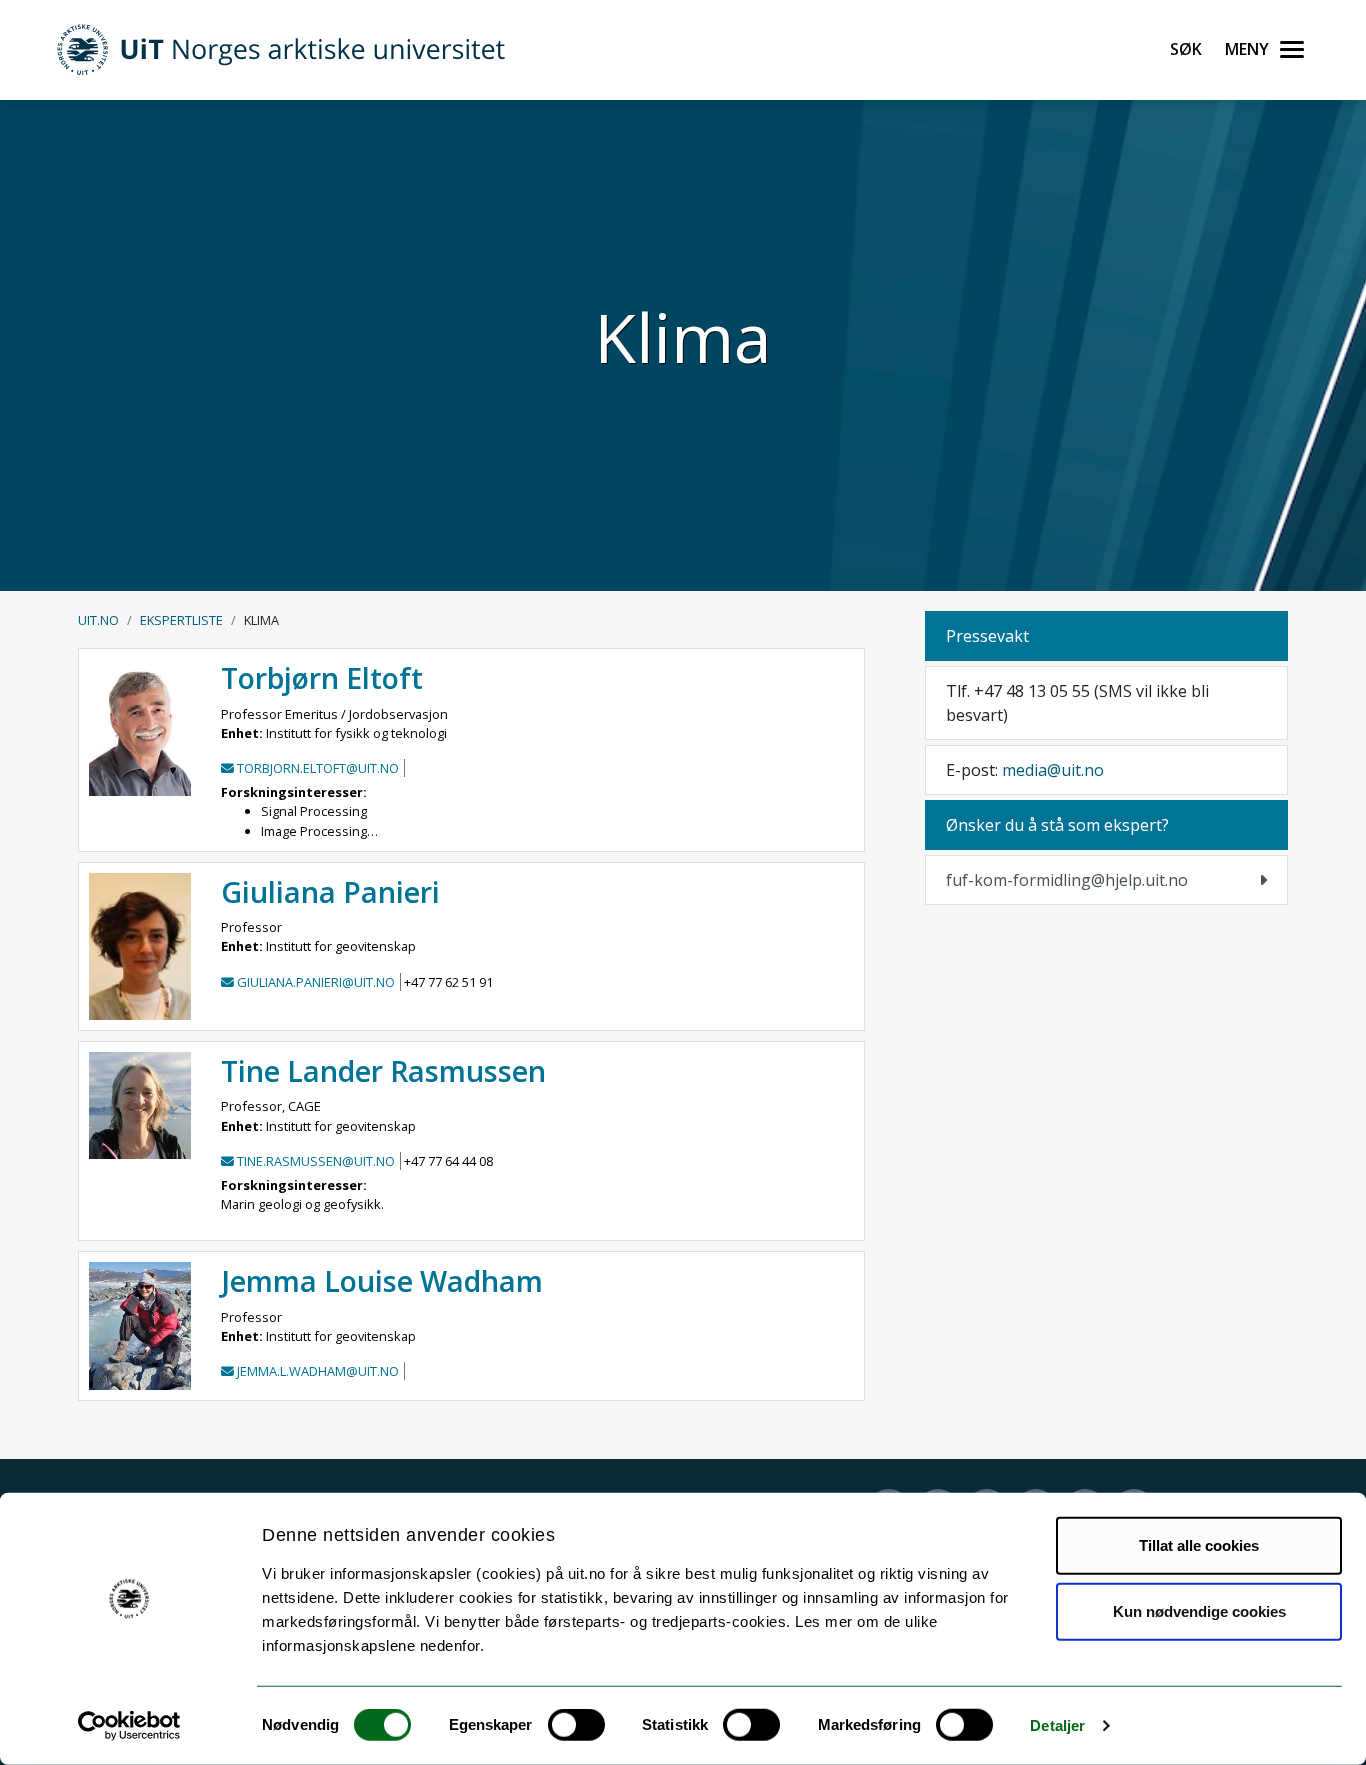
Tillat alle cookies (1199, 1545)
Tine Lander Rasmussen (383, 1070)
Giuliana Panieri (330, 891)
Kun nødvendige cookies (1199, 1610)
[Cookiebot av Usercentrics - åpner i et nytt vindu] (129, 1726)
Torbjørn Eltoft (322, 677)
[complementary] (1106, 880)
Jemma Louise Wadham (382, 1280)
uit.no (98, 620)
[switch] (576, 1725)
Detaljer (1057, 1725)
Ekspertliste (181, 620)
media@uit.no (1053, 770)
